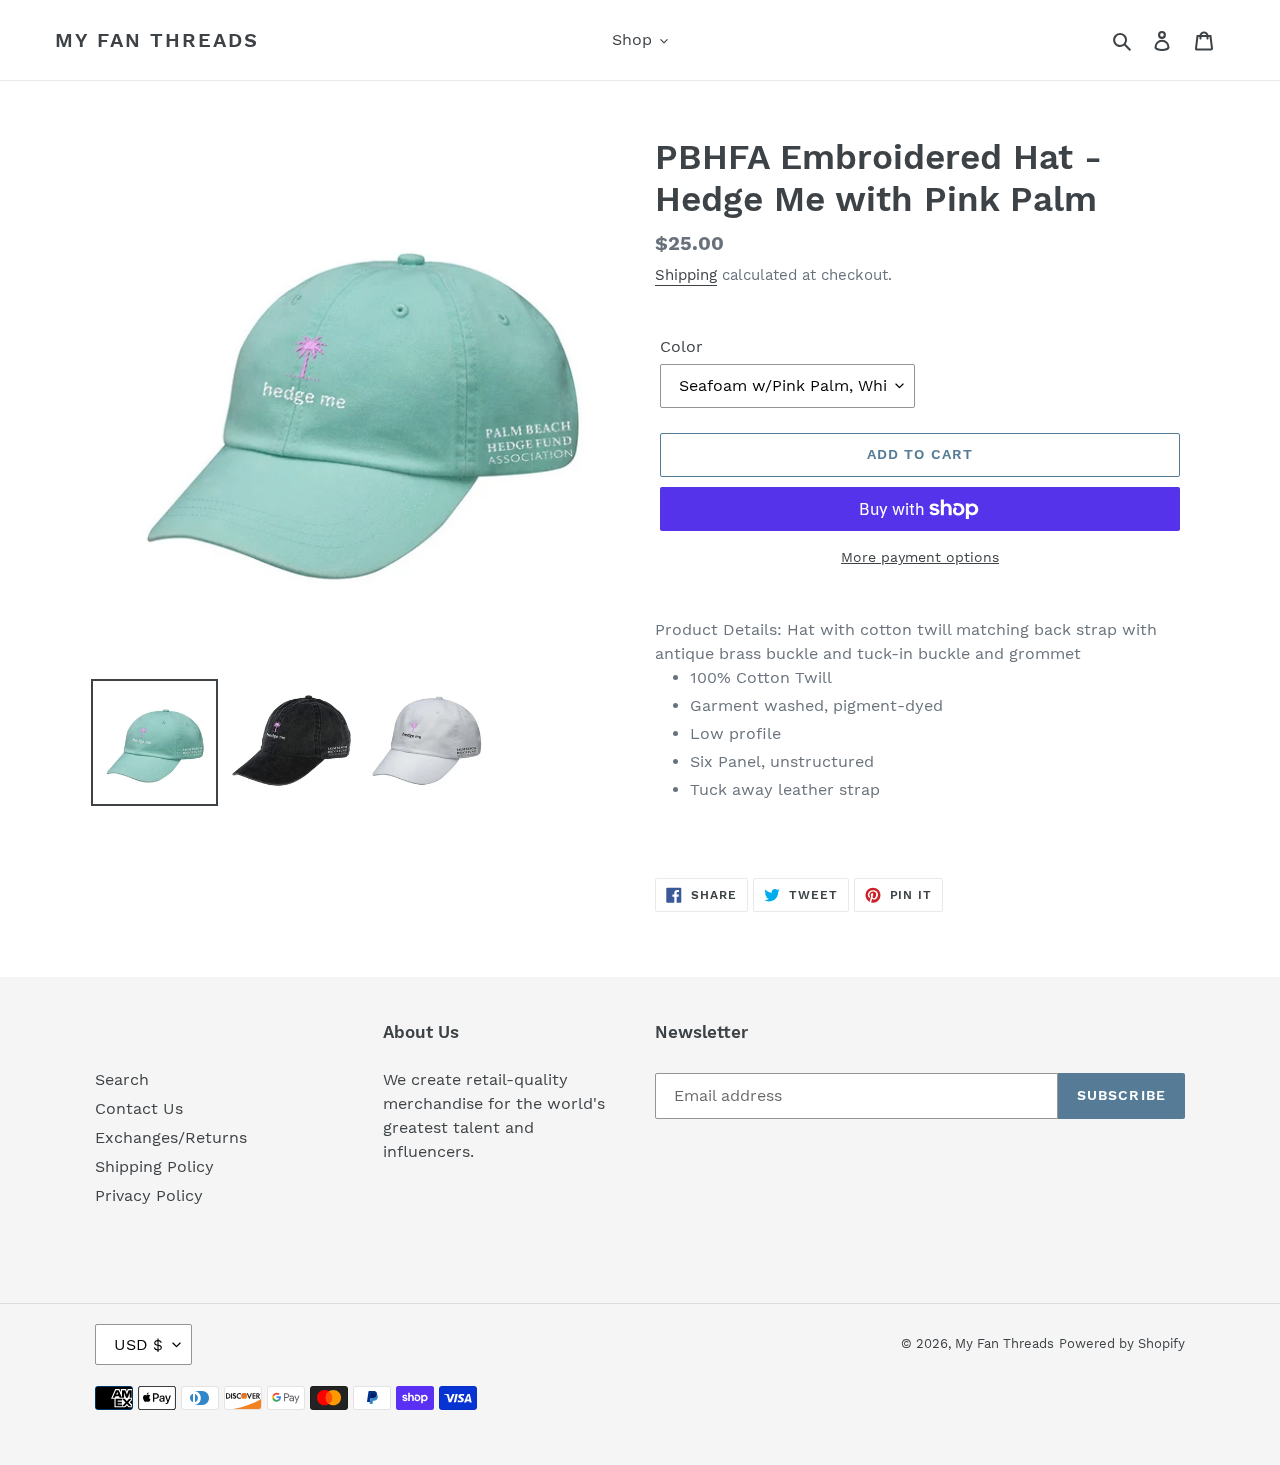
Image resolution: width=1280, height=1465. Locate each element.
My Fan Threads (157, 40)
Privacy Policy (149, 1195)
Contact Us (139, 1108)
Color (681, 346)
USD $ (138, 1344)
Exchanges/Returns (171, 1137)
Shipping (686, 275)
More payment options (920, 557)
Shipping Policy (154, 1166)
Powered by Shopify (1122, 1343)
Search (122, 1079)
